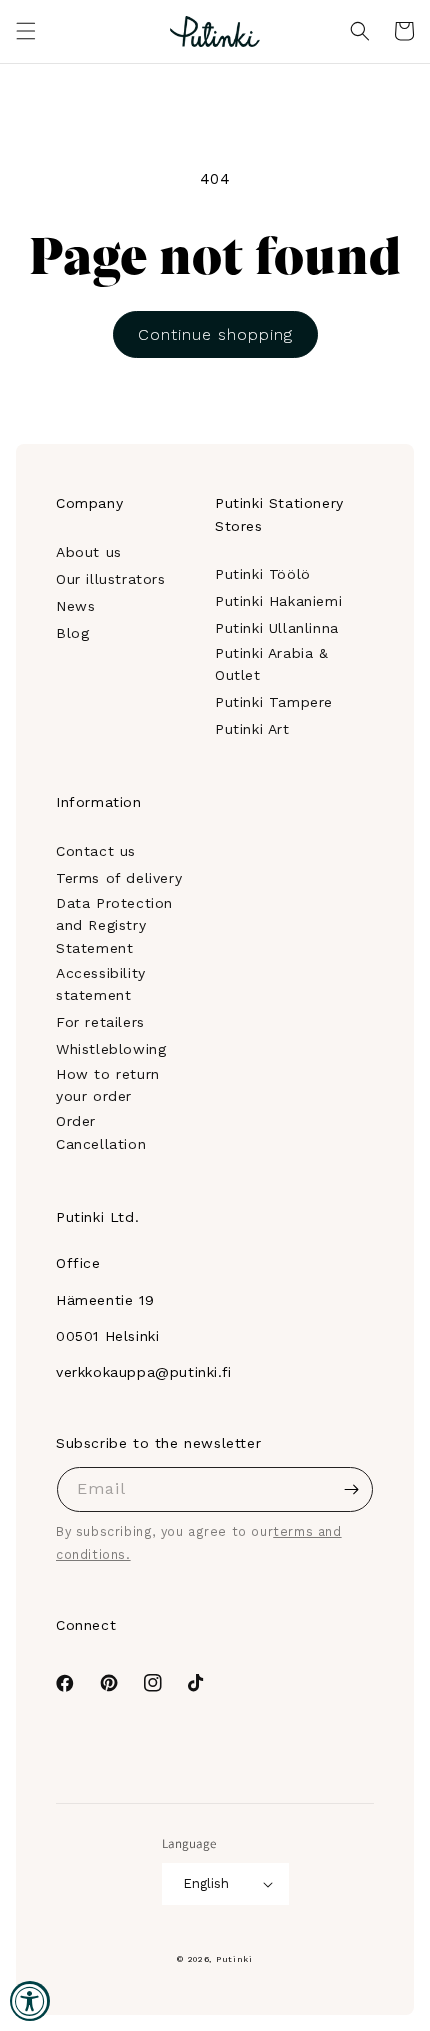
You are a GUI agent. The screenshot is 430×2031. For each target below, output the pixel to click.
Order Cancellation (101, 1132)
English (206, 1883)
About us (89, 552)
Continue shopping (215, 334)
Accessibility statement (101, 984)
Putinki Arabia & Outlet (272, 664)
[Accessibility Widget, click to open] (30, 2001)
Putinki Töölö (263, 574)
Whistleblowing (111, 1049)
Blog (72, 633)
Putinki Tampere (274, 702)
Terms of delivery (119, 878)
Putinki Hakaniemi (278, 601)
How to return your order (108, 1085)
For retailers (100, 1022)
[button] (26, 31)
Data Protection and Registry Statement (114, 925)
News (75, 606)
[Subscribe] (351, 1489)
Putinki (234, 1959)
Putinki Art (252, 729)
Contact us (96, 851)
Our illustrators (111, 579)
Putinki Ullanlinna (277, 628)
